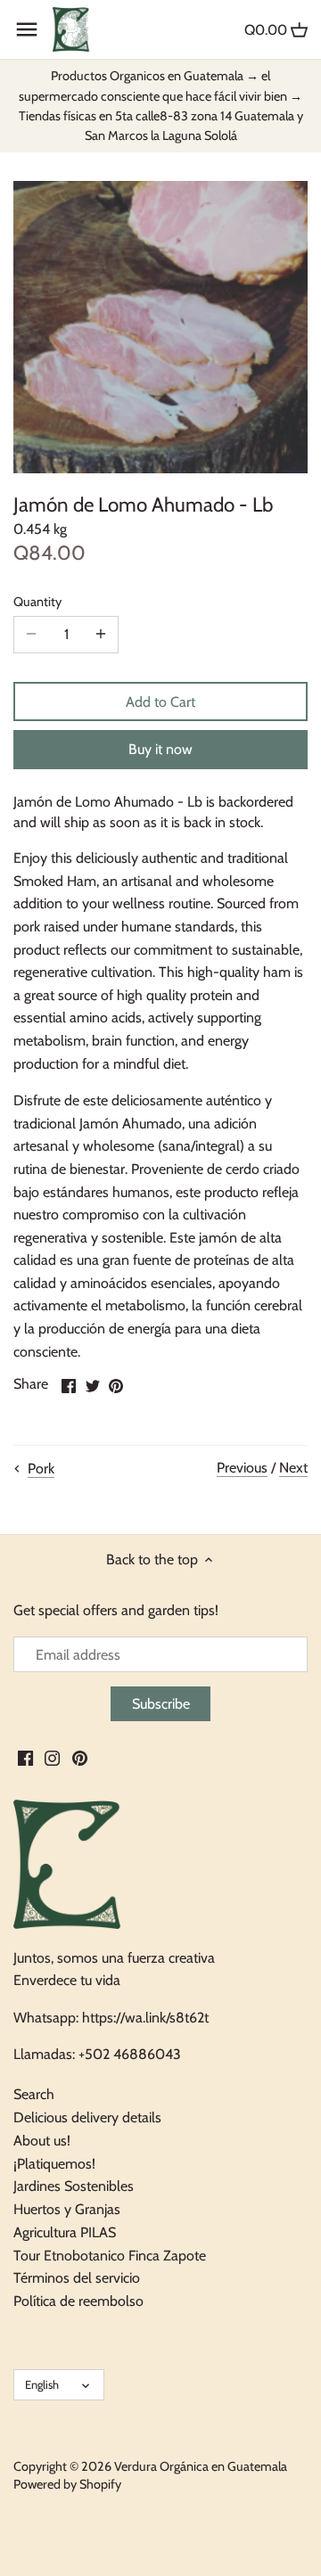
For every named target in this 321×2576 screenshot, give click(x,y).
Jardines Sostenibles (74, 2186)
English (42, 2384)
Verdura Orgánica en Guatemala (201, 2466)
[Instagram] (52, 1758)
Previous (242, 1468)
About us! (42, 2141)
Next (293, 1468)
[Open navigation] (27, 29)
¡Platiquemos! (54, 2164)
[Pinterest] (80, 1758)
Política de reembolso (78, 2301)
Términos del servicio (77, 2278)
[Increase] (101, 635)
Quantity (37, 602)
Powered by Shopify (67, 2484)
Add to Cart (160, 702)
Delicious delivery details (87, 2117)
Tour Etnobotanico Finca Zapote (110, 2256)
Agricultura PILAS (65, 2232)
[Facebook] (25, 1758)
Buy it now (160, 749)
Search (34, 2094)
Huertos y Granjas (67, 2209)
